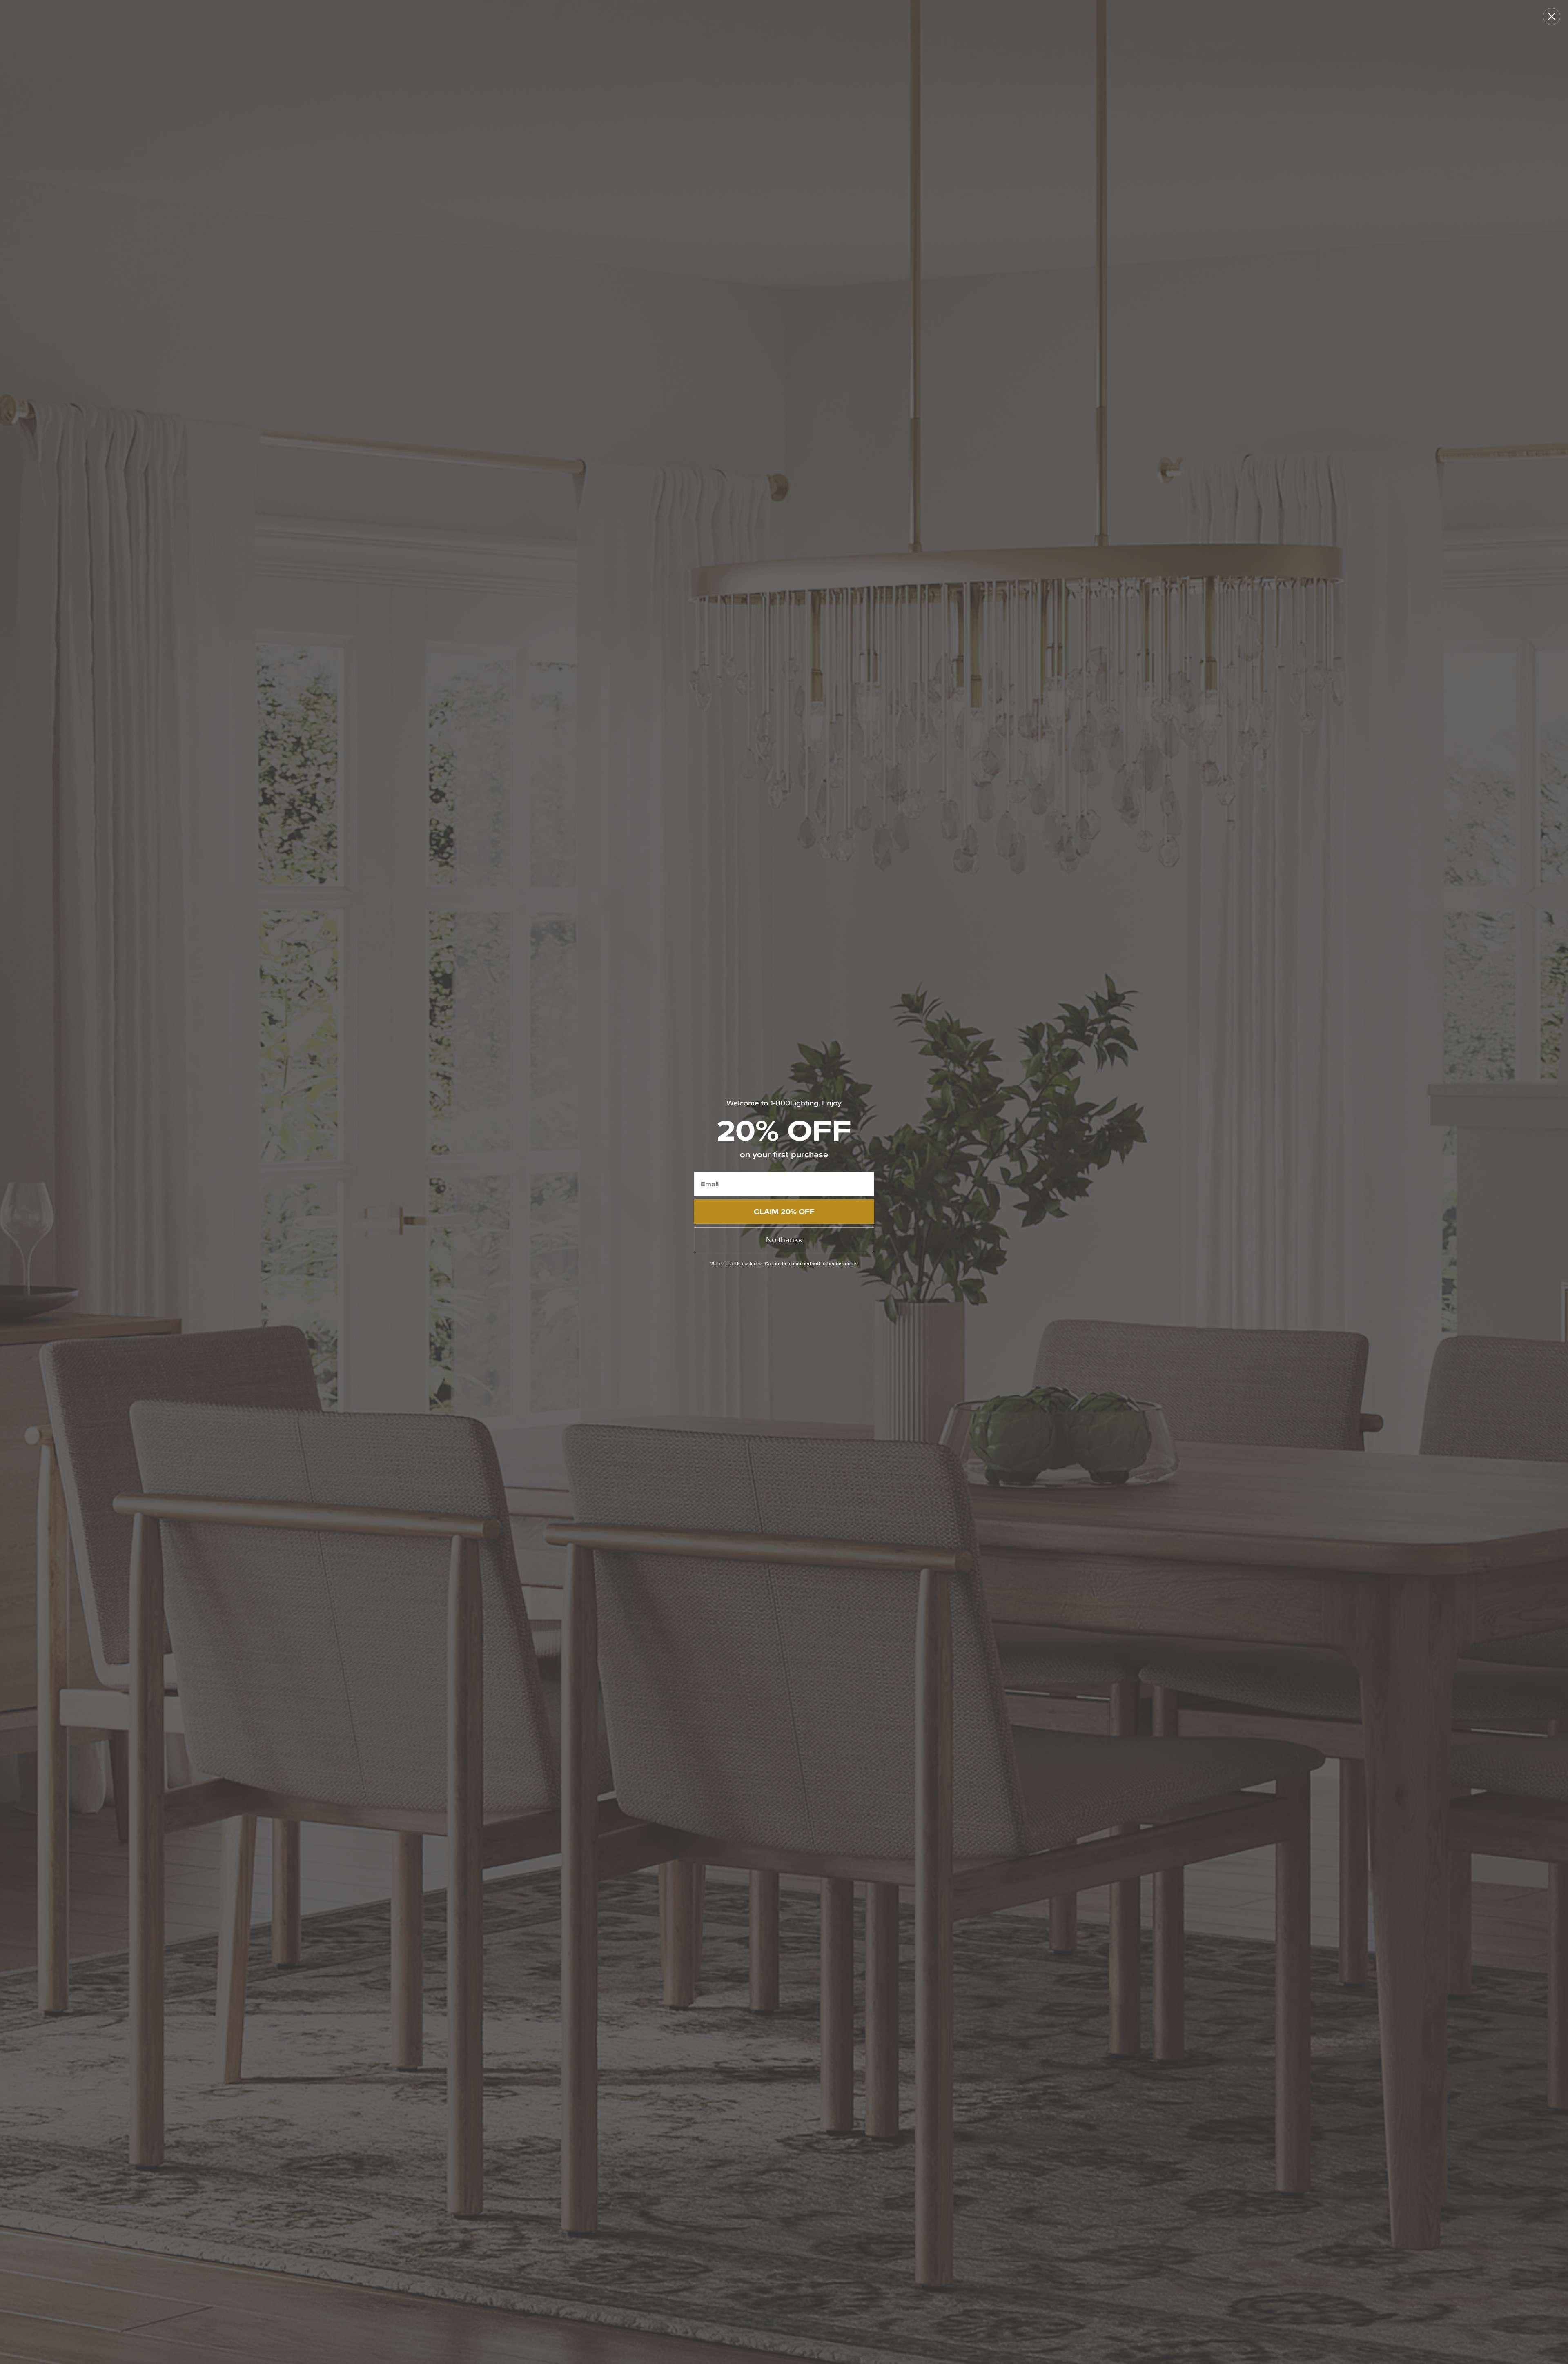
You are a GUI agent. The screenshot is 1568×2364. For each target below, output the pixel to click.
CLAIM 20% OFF (784, 1211)
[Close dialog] (1552, 16)
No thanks (784, 1240)
